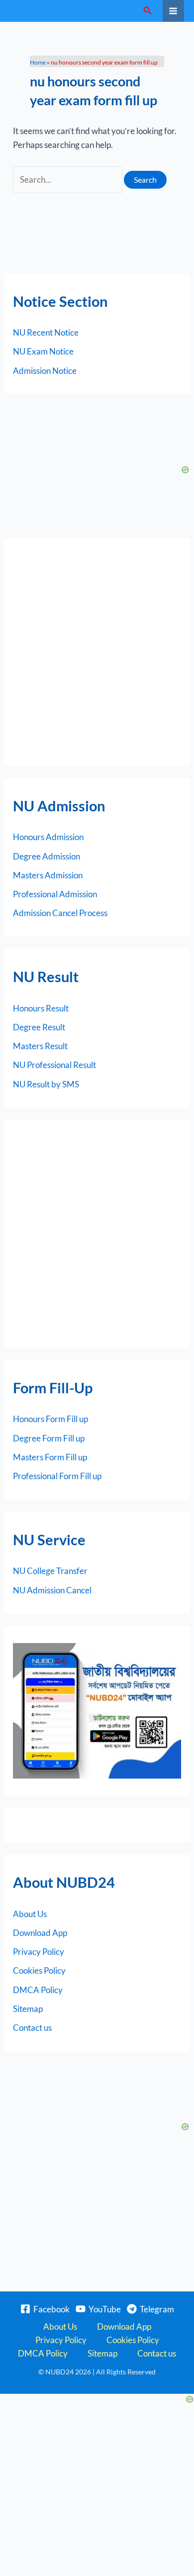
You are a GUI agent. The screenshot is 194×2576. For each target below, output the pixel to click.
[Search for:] (68, 179)
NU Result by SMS (46, 1084)
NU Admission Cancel (52, 1590)
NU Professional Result (54, 1065)
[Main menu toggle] (174, 11)
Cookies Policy (39, 1970)
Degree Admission (47, 856)
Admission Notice (45, 371)
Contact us (32, 2028)
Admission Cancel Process (60, 913)
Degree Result (39, 1027)
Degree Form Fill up (49, 1438)
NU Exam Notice (43, 351)
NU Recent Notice (46, 332)
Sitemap (28, 2009)
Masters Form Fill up (50, 1457)
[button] (148, 11)
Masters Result (40, 1046)
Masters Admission (48, 875)
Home (38, 62)
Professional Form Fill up (57, 1476)
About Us (30, 1914)
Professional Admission (55, 894)
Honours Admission (48, 837)
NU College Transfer (50, 1571)
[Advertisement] (97, 652)
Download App (40, 1933)
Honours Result (41, 1008)
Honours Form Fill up (50, 1419)
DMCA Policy (38, 1990)
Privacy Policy (39, 1952)
